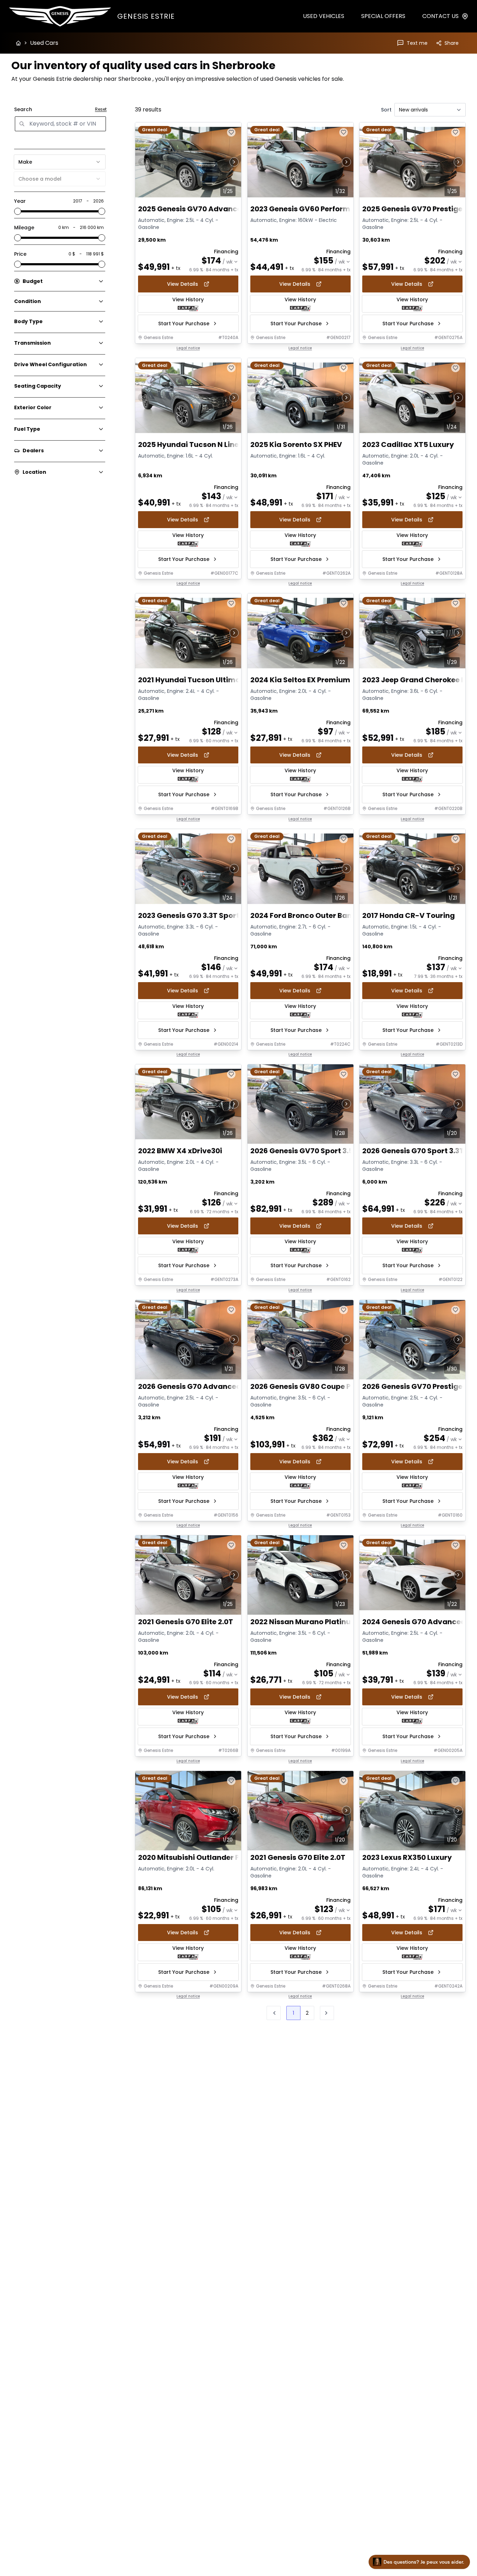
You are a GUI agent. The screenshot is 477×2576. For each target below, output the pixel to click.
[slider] (18, 211)
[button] (327, 2013)
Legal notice (188, 348)
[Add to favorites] (231, 132)
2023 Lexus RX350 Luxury (407, 1858)
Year (20, 201)
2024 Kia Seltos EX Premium (300, 680)
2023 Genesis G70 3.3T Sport (189, 915)
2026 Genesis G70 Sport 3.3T (413, 1151)
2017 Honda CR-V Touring (409, 915)
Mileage (24, 228)
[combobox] (60, 162)
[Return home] (18, 43)
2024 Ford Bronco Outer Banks (305, 915)
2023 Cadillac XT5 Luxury (408, 444)
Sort (386, 110)
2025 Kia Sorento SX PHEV (296, 444)
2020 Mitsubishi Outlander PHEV (196, 1858)
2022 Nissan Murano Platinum (304, 1622)
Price (20, 254)
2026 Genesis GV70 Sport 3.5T (304, 1151)
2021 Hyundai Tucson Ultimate (193, 680)
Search (23, 109)
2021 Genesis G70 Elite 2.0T (186, 1622)
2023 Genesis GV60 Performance (309, 209)
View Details (183, 284)
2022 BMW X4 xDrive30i (180, 1151)
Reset (101, 109)
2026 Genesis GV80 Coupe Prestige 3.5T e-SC (332, 1386)
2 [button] (307, 2013)
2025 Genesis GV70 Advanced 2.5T (201, 209)
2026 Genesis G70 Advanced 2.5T (198, 1386)
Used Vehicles (324, 16)
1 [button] (293, 2013)
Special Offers (383, 16)
